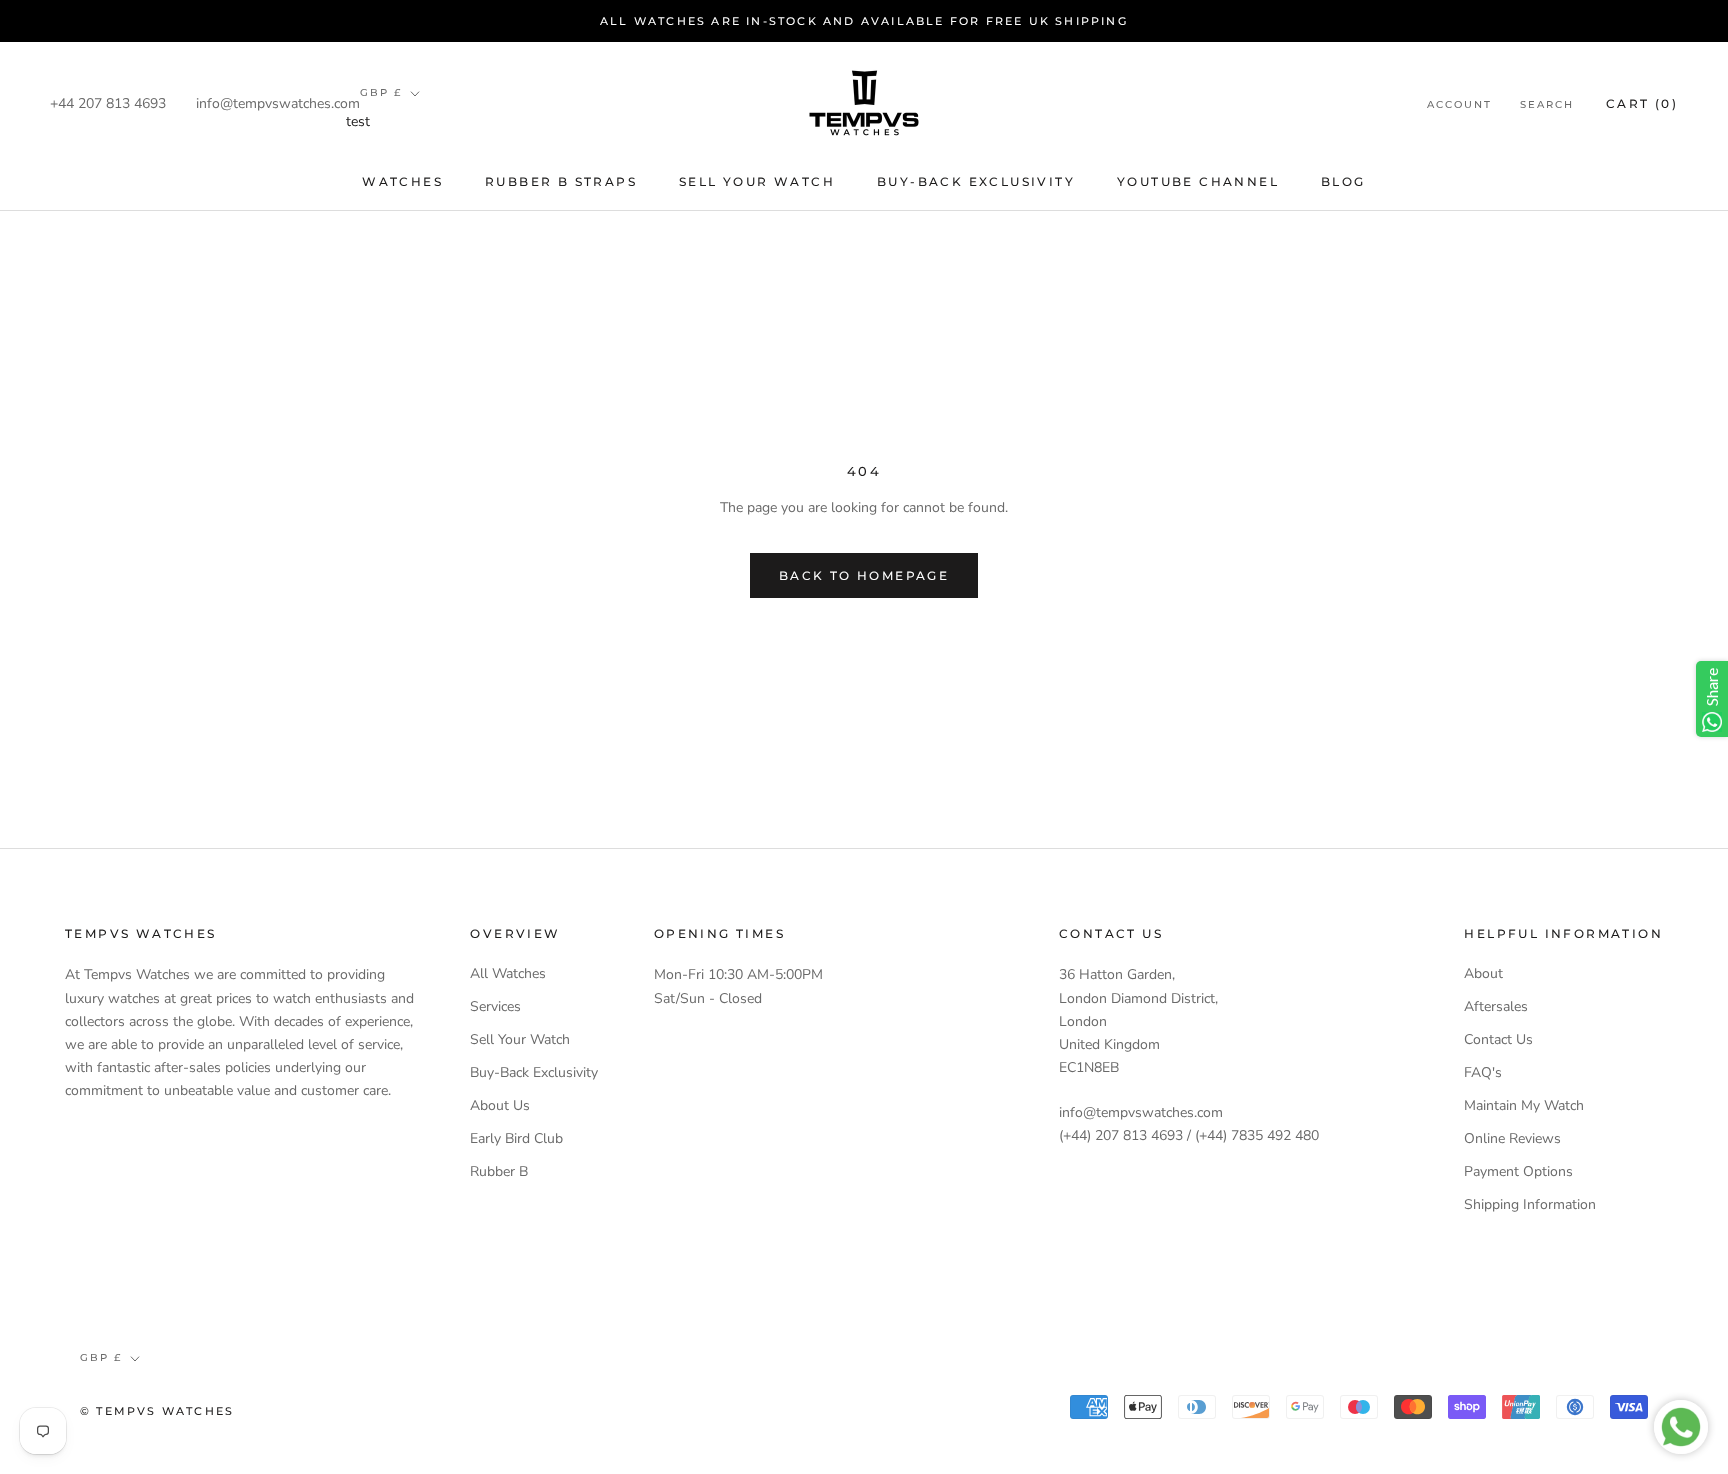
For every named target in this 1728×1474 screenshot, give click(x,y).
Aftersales (1496, 1006)
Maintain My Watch (1524, 1105)
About (1483, 973)
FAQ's (1483, 1072)
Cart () (1642, 103)
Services (495, 1006)
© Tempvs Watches (157, 1411)
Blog (1343, 181)
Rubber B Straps (561, 181)
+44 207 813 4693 (108, 103)
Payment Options (1518, 1171)
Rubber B (499, 1171)
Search (1547, 104)
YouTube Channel (1198, 181)
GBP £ (381, 92)
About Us (500, 1105)
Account (1459, 104)
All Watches (508, 973)
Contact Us (1498, 1039)
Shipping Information (1530, 1204)
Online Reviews (1512, 1138)
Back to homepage (864, 575)
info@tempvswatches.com (278, 103)
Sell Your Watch (757, 181)
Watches (402, 181)
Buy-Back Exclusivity (976, 181)
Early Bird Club (516, 1138)
